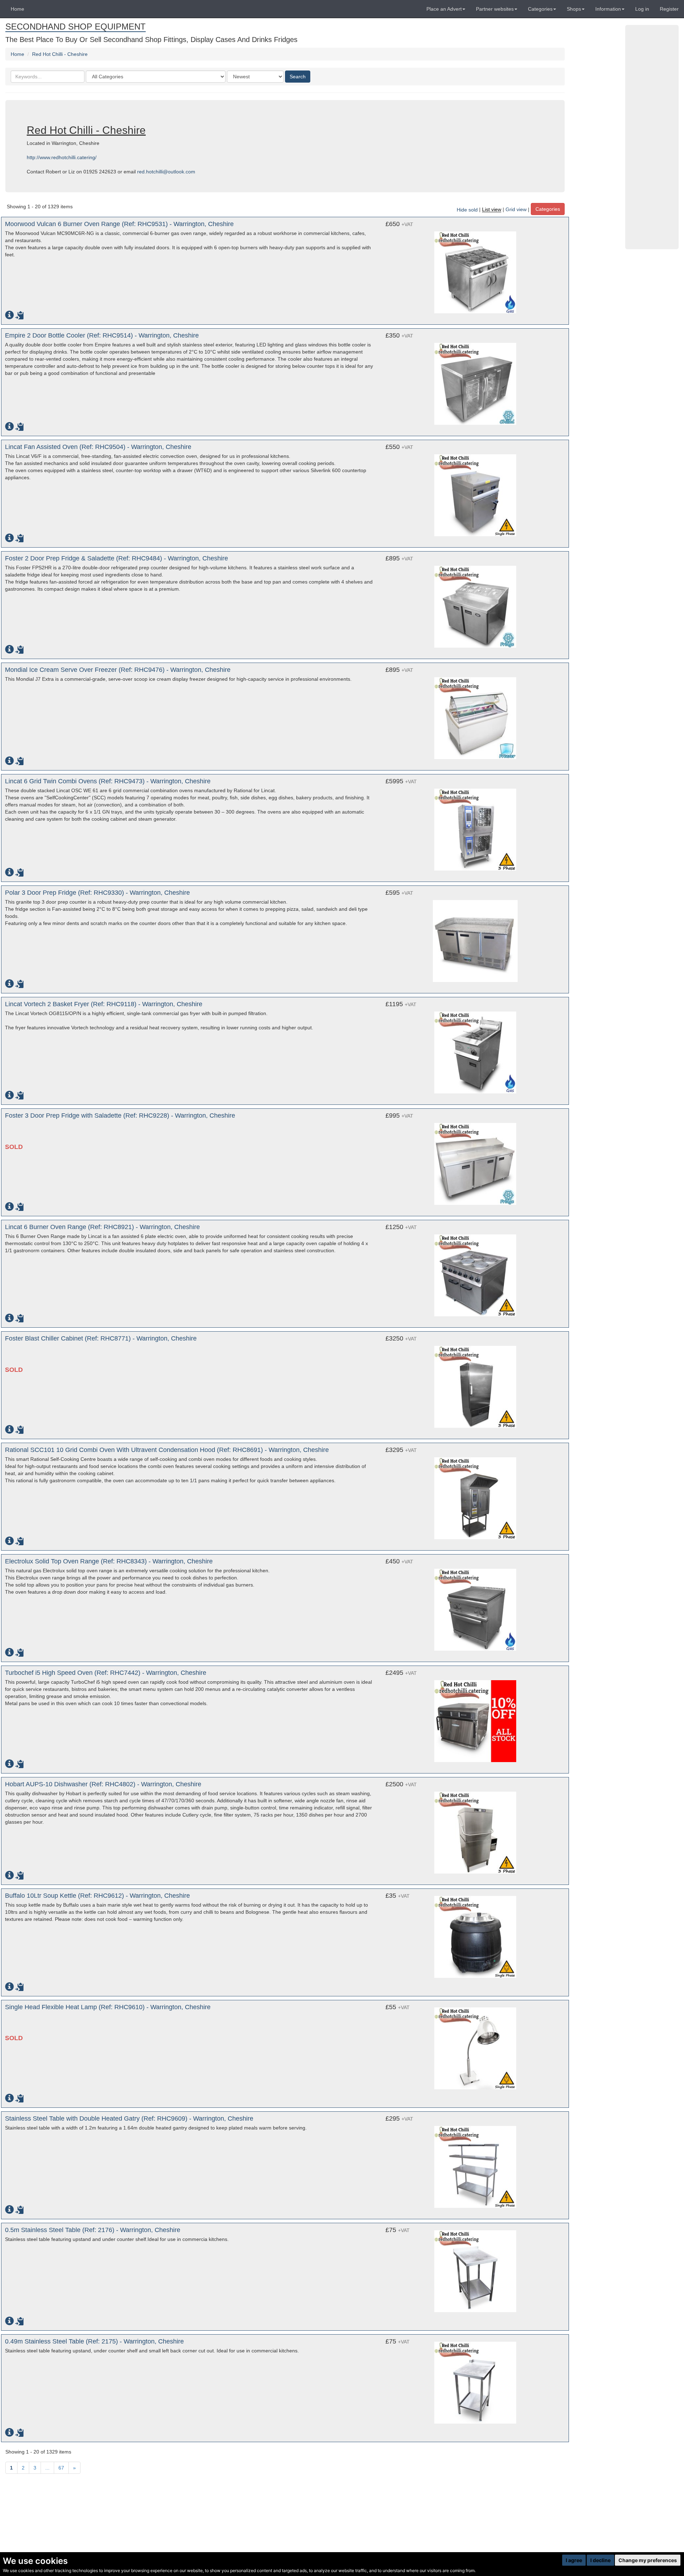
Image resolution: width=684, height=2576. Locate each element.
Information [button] (608, 9)
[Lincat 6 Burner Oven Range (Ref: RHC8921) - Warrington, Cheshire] (475, 1272)
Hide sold (467, 210)
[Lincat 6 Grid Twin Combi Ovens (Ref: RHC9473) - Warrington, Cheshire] (475, 826)
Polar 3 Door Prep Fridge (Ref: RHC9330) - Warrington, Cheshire (97, 893)
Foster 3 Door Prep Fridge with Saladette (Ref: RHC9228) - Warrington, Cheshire (120, 1115)
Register (669, 9)
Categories (548, 209)
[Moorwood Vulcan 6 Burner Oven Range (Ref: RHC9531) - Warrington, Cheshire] (475, 269)
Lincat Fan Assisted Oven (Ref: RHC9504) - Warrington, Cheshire (98, 447)
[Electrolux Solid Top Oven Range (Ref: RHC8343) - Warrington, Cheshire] (475, 1606)
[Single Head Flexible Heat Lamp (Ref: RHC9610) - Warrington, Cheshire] (475, 2048)
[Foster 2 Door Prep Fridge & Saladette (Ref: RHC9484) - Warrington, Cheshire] (475, 603)
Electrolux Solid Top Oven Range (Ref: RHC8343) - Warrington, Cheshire (109, 1561)
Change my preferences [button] (648, 2560)
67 (61, 2468)
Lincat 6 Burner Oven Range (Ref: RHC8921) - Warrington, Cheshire (102, 1227)
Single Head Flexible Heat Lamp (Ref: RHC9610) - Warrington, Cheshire (108, 2007)
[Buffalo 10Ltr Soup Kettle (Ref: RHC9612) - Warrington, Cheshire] (475, 1937)
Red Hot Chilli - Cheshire (60, 54)
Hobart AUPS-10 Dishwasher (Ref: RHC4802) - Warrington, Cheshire (103, 1784)
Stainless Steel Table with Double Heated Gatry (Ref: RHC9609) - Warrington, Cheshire (129, 2118)
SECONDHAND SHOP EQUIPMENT (76, 27)
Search (298, 77)
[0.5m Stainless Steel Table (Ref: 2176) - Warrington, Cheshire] (475, 2271)
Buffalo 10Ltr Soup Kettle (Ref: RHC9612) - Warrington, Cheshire (97, 1896)
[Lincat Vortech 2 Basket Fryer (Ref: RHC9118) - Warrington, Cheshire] (475, 1049)
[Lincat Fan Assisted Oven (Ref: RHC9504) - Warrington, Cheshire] (475, 492)
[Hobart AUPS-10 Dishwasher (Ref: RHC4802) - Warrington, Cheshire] (475, 1829)
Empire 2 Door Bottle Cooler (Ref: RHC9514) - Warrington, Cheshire (102, 335)
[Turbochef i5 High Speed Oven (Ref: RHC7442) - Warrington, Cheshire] (475, 1718)
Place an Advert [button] (444, 9)
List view (492, 210)
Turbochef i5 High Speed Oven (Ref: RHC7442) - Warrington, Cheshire (106, 1673)
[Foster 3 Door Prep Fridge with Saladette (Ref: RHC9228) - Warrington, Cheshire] (475, 1160)
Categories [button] (540, 9)
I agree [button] (574, 2560)
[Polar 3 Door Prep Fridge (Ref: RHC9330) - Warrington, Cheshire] (475, 937)
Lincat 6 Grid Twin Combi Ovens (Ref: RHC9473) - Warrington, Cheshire (108, 781)
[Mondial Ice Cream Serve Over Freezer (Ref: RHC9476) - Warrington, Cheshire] (475, 715)
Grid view (516, 210)
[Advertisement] (652, 137)
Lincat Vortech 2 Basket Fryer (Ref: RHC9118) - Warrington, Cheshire (104, 1004)
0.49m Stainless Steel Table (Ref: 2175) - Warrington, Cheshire (94, 2341)
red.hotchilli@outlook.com (166, 172)
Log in (642, 9)
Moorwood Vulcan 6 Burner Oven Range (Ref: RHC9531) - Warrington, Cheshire (119, 224)
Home (17, 9)
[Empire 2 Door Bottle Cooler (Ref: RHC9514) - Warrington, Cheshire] (475, 380)
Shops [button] (574, 9)
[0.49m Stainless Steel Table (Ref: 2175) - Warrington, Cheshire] (475, 2383)
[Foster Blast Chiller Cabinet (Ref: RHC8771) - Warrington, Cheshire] (475, 1383)
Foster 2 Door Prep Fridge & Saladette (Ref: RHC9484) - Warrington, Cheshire (116, 558)
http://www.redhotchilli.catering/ (62, 157)
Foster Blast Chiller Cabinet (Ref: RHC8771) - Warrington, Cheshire (101, 1338)
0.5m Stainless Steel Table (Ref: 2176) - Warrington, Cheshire (93, 2230)
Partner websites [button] (495, 9)
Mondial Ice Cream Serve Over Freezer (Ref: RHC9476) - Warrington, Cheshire (118, 670)
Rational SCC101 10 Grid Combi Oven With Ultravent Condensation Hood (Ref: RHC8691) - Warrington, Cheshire (167, 1450)
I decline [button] (600, 2560)
